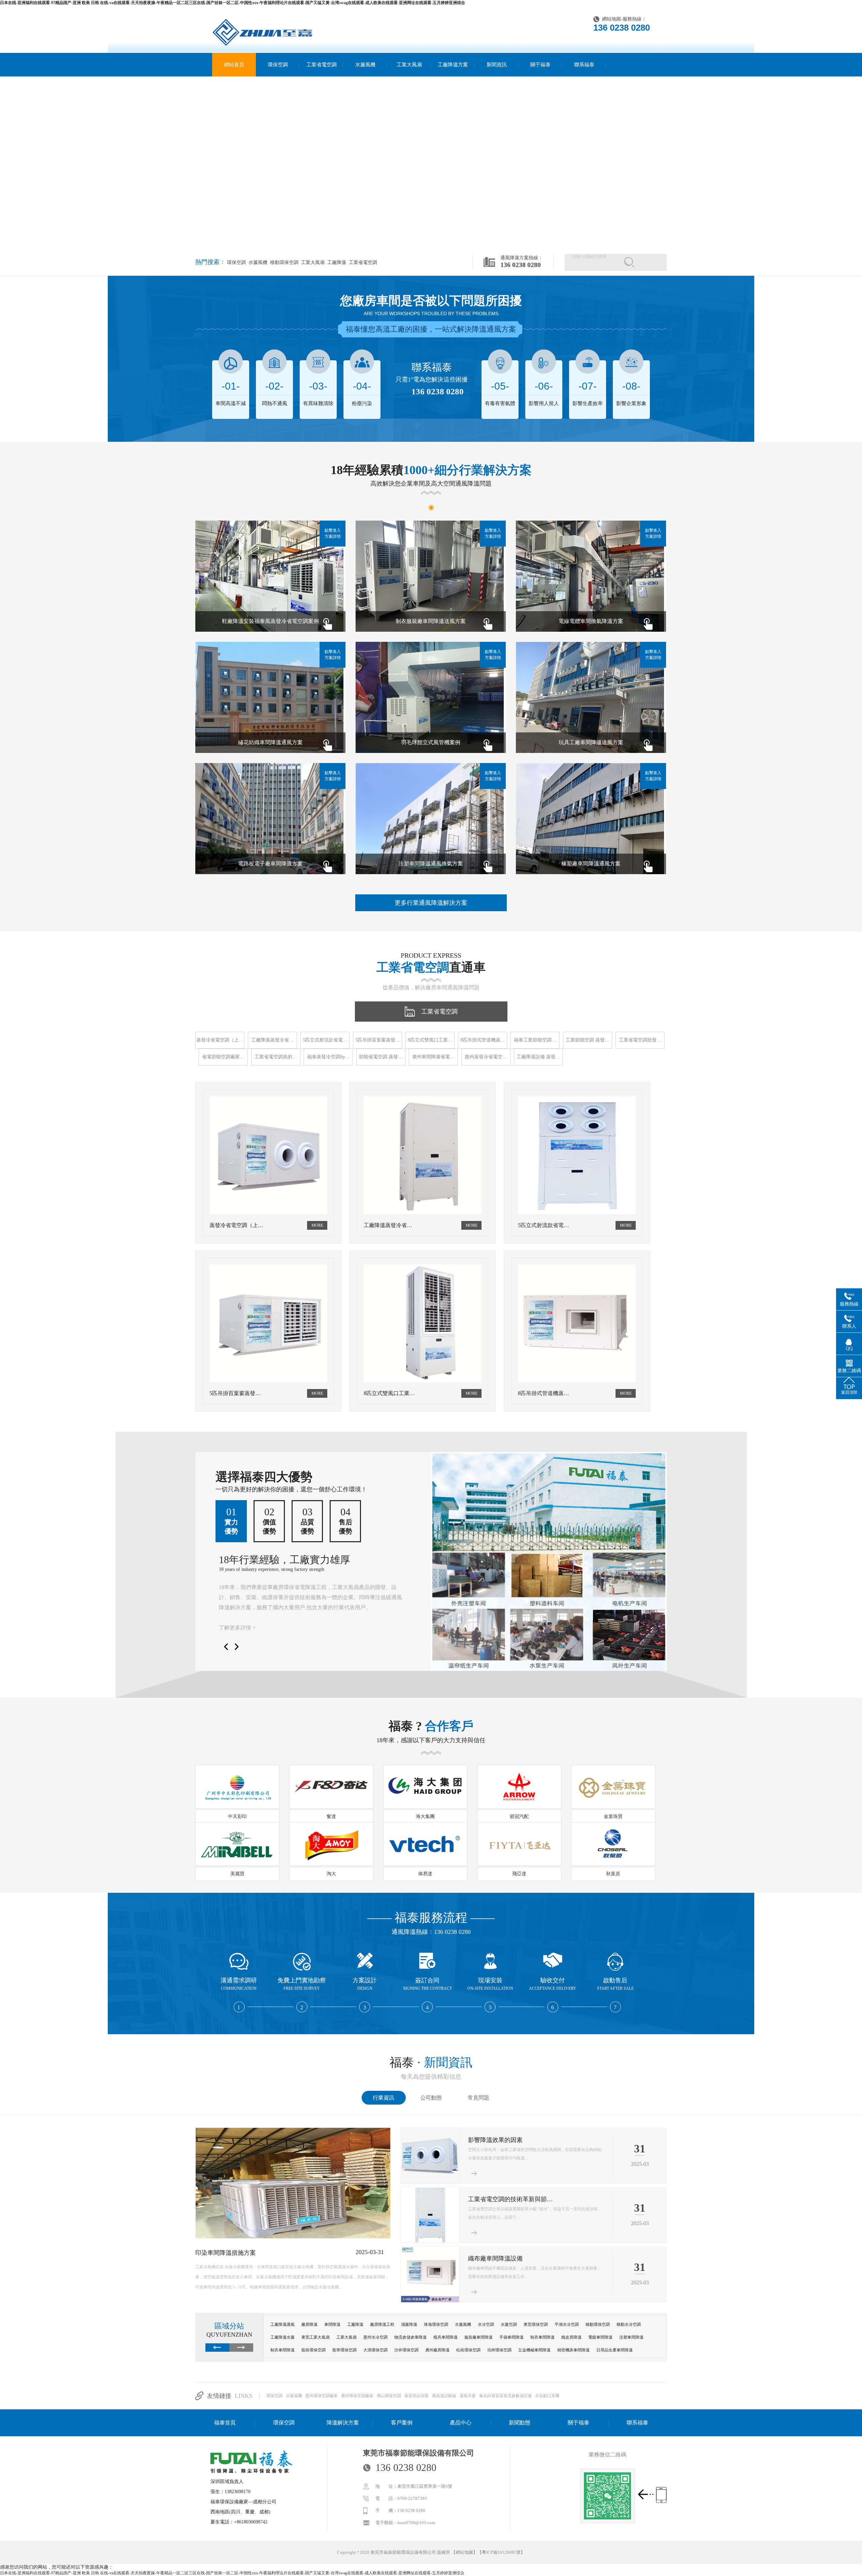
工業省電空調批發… (640, 1040)
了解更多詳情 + (237, 1628)
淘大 (331, 1874)
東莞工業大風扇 (316, 2337)
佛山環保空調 (389, 2396)
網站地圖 (611, 19)
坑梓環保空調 (499, 2350)
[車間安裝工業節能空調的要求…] (430, 2182)
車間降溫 (332, 2324)
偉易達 (425, 1874)
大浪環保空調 (375, 2350)
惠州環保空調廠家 (322, 2396)
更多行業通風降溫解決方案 (431, 903)
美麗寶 (237, 1874)
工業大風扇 (409, 65)
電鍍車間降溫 (600, 2337)
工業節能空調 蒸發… (588, 1040)
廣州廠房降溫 (437, 2350)
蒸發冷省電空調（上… (220, 1040)
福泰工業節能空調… (535, 1040)
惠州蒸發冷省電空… (486, 1057)
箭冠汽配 (519, 1817)
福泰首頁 (225, 2423)
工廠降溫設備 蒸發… (538, 1057)
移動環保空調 (284, 262)
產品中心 (461, 2423)
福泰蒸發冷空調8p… (328, 1057)
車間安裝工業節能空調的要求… (510, 2140)
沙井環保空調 (406, 2350)
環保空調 (278, 65)
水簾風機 (365, 65)
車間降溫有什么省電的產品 (504, 2258)
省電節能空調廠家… (223, 1057)
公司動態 (431, 2098)
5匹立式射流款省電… (325, 1040)
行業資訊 (384, 2098)
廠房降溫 (309, 2324)
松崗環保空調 (468, 2350)
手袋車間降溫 (511, 2337)
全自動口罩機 (547, 2396)
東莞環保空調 (536, 2324)
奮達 (331, 1817)
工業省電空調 (322, 65)
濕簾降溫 (409, 2324)
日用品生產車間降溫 (615, 2350)
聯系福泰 (584, 65)
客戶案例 (402, 2423)
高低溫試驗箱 (444, 2396)
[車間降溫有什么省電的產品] (430, 2301)
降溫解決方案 (343, 2423)
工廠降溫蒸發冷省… (272, 1040)
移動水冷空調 (629, 2324)
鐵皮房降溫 (571, 2337)
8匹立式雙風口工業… (430, 1040)
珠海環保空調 (436, 2324)
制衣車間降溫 (542, 2337)
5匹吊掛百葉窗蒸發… (378, 1040)
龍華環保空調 (344, 2350)
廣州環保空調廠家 (357, 2396)
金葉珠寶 (613, 1817)
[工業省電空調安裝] (430, 2242)
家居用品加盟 (417, 2396)
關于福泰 (540, 65)
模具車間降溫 (445, 2337)
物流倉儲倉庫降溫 (410, 2337)
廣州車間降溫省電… (433, 1057)
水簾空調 (509, 2324)
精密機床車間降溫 (573, 2350)
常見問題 (478, 2098)
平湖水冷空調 (567, 2324)
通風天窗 (468, 2396)
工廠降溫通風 (283, 2324)
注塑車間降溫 (631, 2337)
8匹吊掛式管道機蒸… (483, 1040)
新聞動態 (520, 2423)
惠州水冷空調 (375, 2337)
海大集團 (425, 1817)
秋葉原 (613, 1874)
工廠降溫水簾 (283, 2337)
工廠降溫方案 (453, 65)
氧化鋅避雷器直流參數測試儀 (505, 2396)
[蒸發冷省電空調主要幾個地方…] (293, 2237)
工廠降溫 (336, 262)
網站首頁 (234, 65)
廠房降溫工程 (382, 2324)
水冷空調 (486, 2324)
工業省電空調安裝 (492, 2199)
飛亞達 (519, 1874)
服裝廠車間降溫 (478, 2337)
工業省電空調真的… (276, 1057)
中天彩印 (237, 1817)
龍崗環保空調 (313, 2350)
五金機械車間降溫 (534, 2350)
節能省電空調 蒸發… (381, 1057)
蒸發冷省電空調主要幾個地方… (238, 2253)
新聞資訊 (497, 65)
